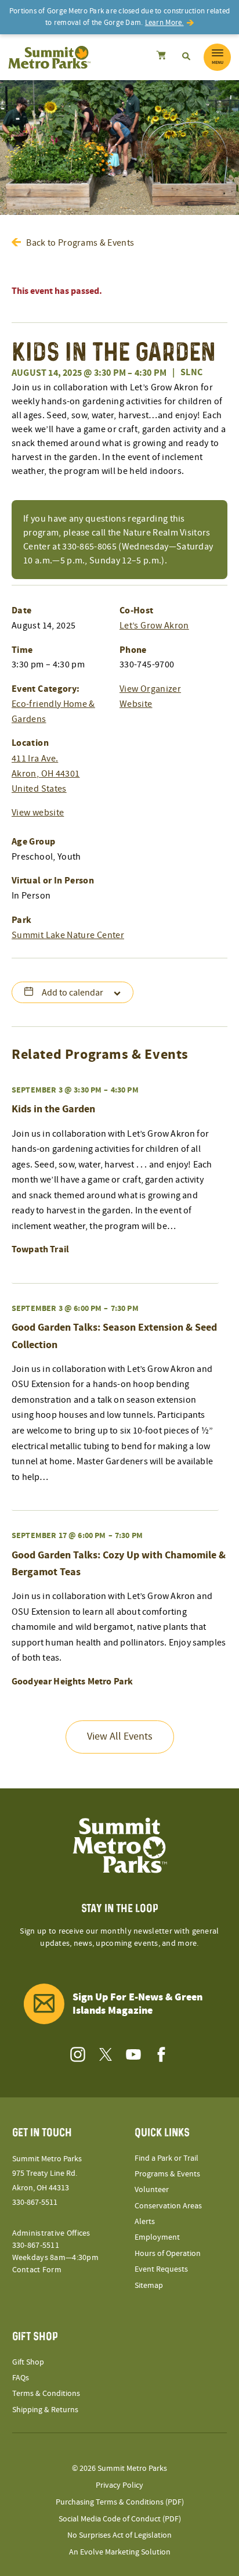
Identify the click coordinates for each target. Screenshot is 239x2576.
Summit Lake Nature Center (68, 935)
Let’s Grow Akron (154, 626)
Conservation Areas (168, 2206)
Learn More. (164, 23)
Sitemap (149, 2286)
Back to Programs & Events (80, 243)
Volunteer (152, 2190)
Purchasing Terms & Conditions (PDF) (120, 2502)
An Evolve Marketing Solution (120, 2552)
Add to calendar (73, 993)
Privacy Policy (119, 2485)
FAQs (21, 2378)
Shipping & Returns (45, 2410)
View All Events (120, 1736)
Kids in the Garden (53, 1109)
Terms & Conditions (46, 2394)
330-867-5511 (35, 2203)
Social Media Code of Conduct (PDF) (120, 2519)
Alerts (145, 2222)
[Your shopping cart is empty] (161, 57)
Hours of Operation (168, 2254)
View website (38, 813)
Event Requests (161, 2269)
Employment (157, 2237)
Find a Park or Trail (166, 2158)
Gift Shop (28, 2362)
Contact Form (37, 2270)
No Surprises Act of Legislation (119, 2535)
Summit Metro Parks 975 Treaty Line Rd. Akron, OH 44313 (47, 2173)
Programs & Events (167, 2174)
